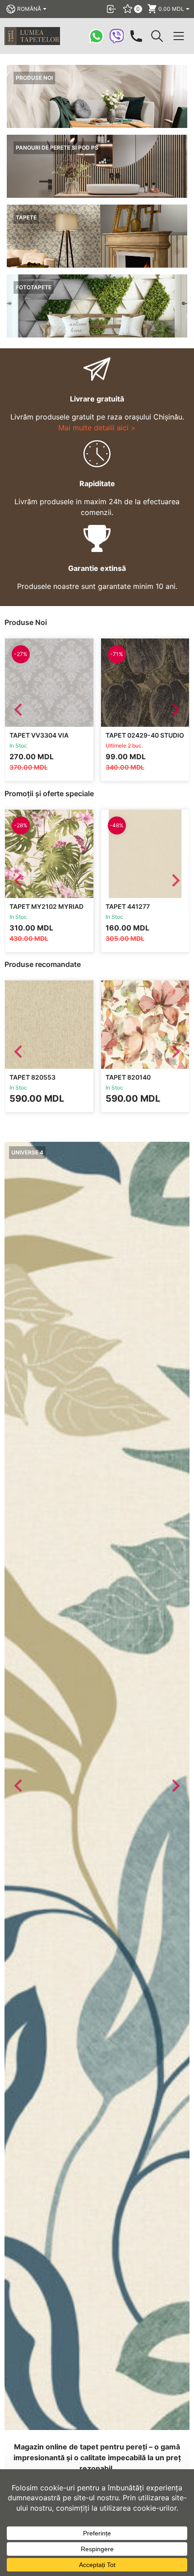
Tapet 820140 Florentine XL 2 (133, 1081)
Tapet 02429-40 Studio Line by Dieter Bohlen (145, 739)
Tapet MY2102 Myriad (46, 906)
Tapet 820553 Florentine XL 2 (37, 1081)
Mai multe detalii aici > (97, 428)
